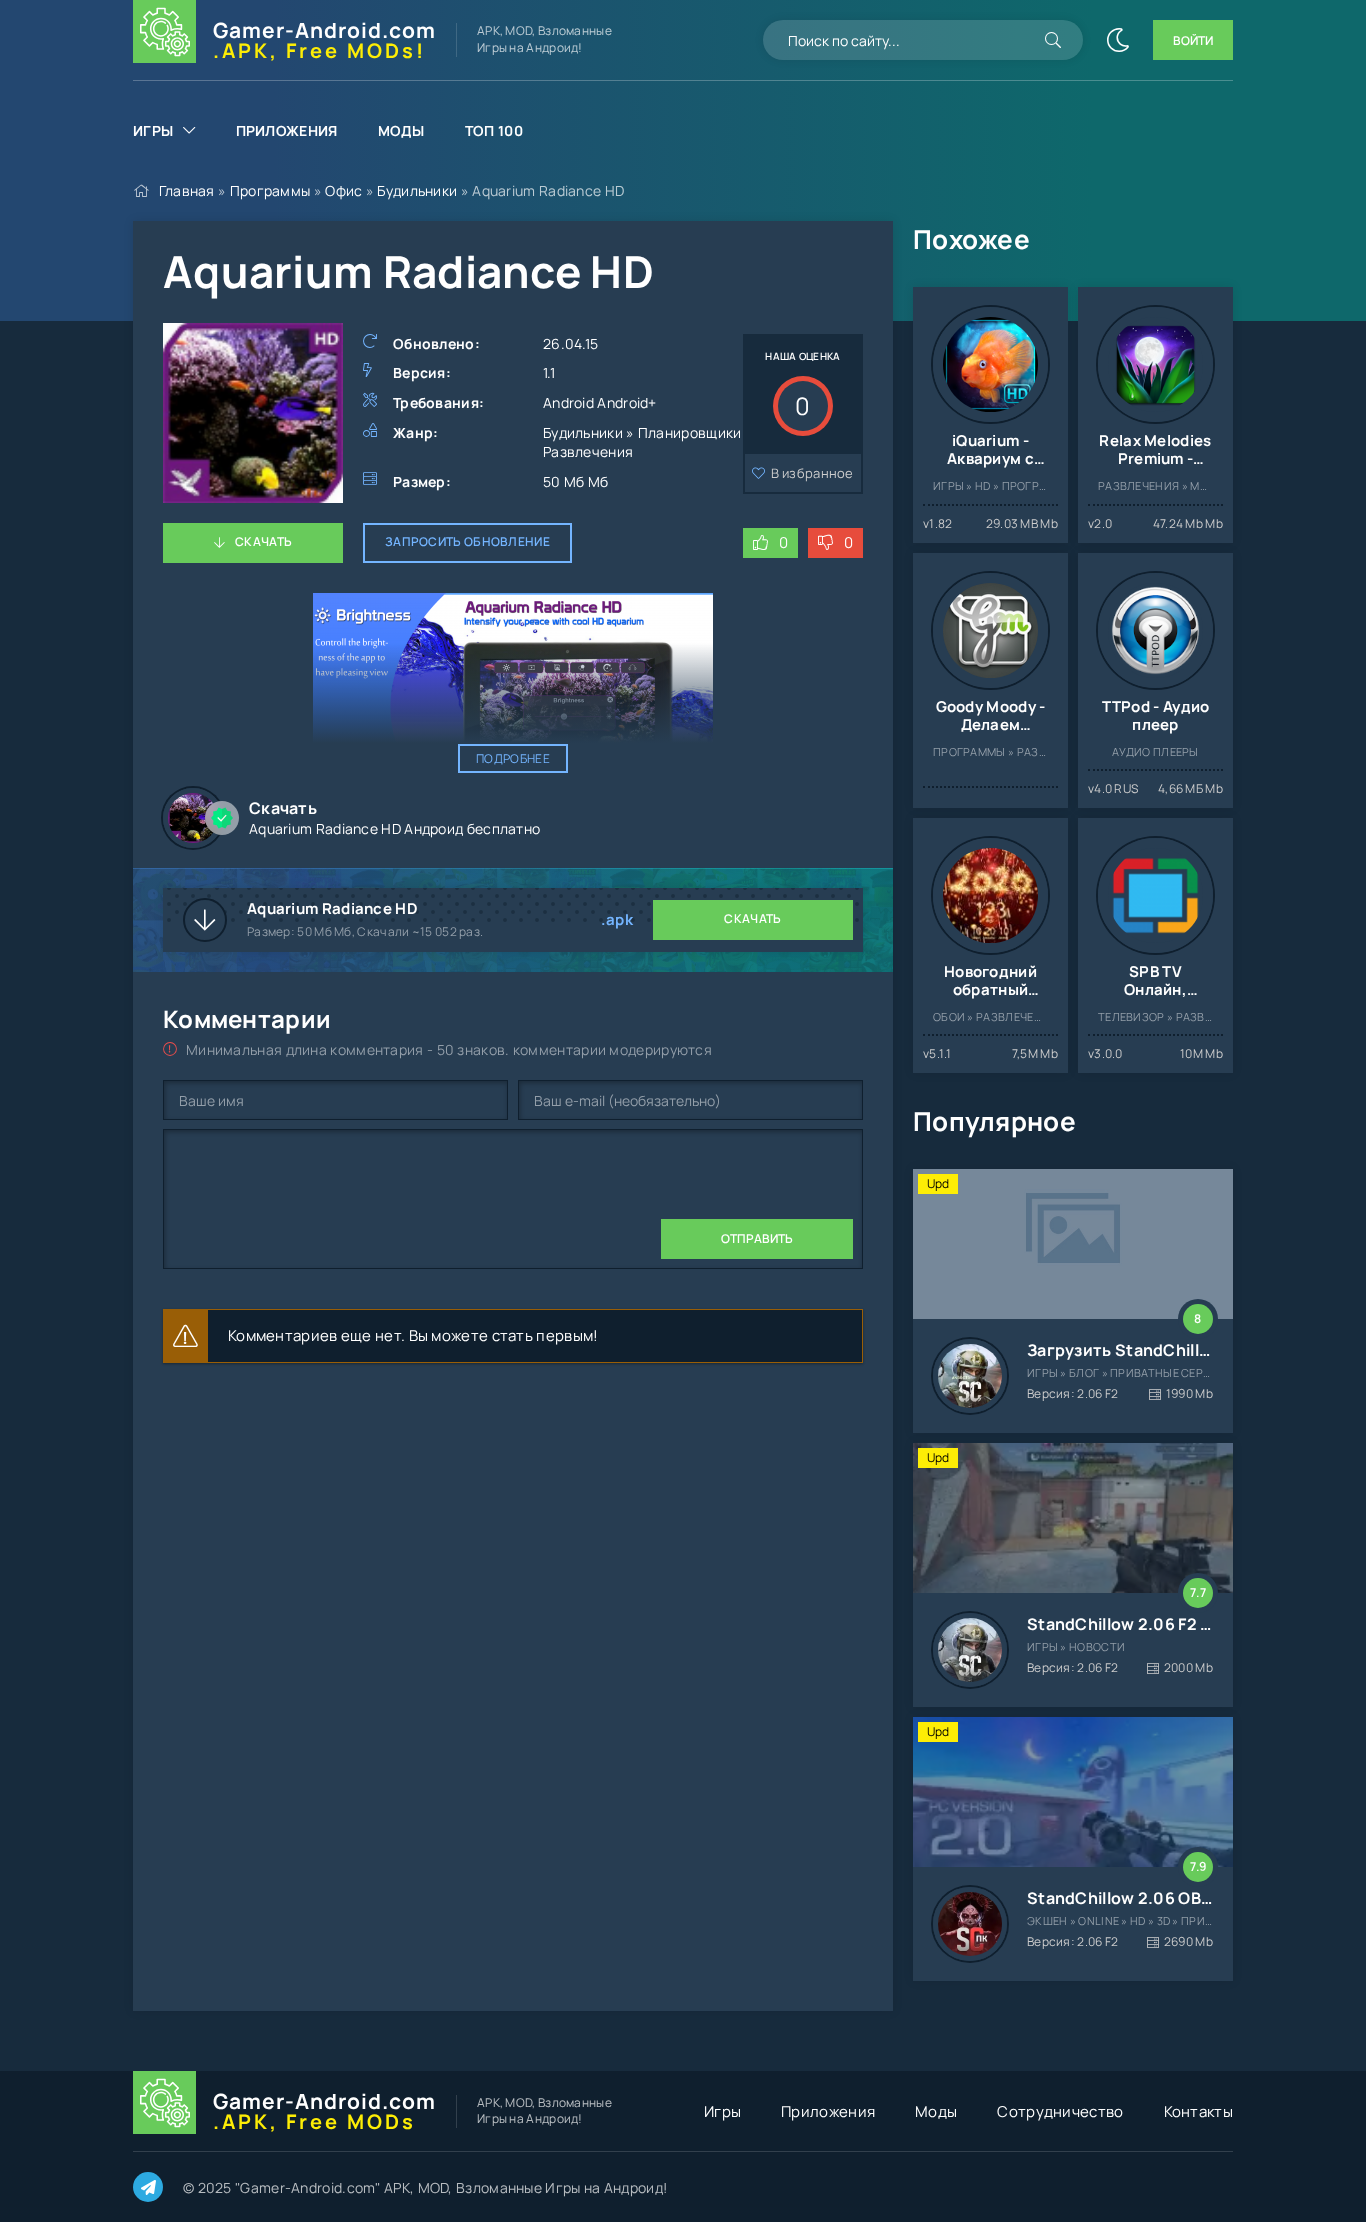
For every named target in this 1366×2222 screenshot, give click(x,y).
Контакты (1198, 2111)
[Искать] (1053, 40)
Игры (153, 130)
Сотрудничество (1060, 2111)
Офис (343, 190)
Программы (270, 190)
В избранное (812, 473)
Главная (187, 190)
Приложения (287, 130)
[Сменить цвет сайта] (1118, 40)
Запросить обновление (467, 541)
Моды (401, 130)
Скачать (263, 541)
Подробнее (513, 758)
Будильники (417, 190)
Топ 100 (494, 130)
